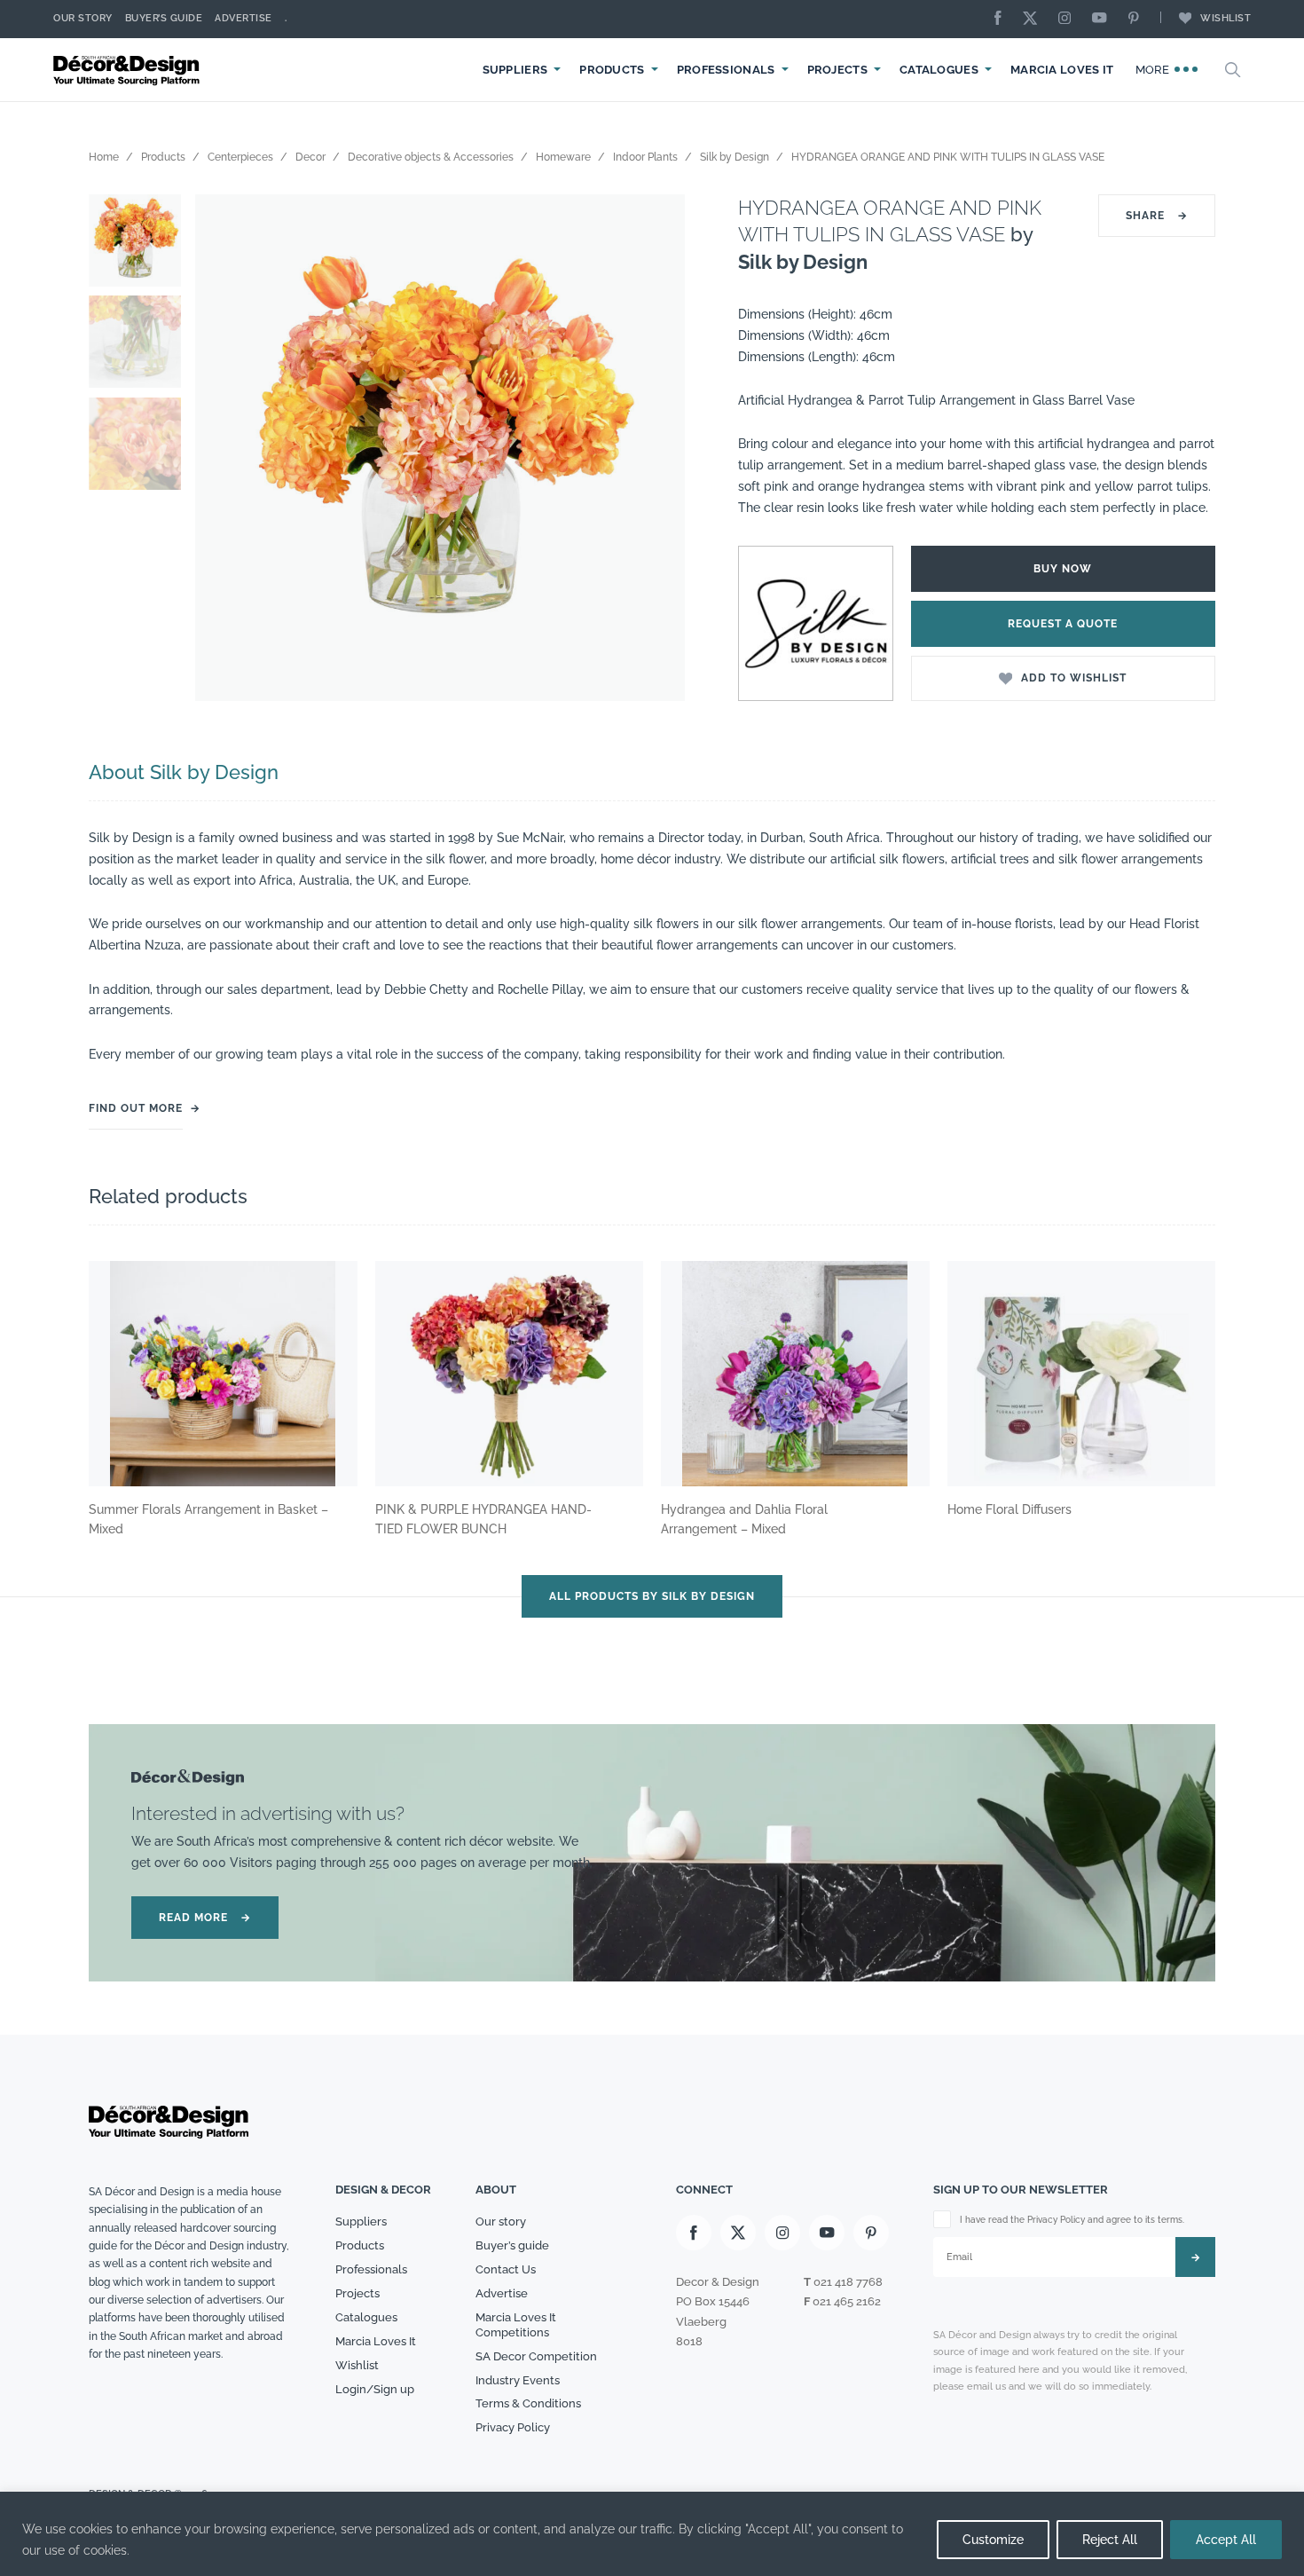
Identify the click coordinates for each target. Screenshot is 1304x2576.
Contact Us (506, 2269)
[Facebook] (1002, 19)
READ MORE (205, 1918)
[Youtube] (1104, 19)
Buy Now (1063, 569)
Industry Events (518, 2380)
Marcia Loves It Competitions (516, 2325)
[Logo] (129, 70)
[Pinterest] (1138, 19)
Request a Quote (1063, 624)
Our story (83, 18)
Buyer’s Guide (164, 18)
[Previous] (222, 448)
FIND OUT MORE (136, 1108)
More (1155, 70)
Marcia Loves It (1062, 70)
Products (612, 70)
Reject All (1110, 2540)
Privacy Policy (513, 2427)
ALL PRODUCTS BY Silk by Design (652, 1596)
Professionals (726, 70)
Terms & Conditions (528, 2403)
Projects (837, 70)
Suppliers (515, 70)
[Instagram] (1069, 19)
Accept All (1226, 2540)
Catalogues (939, 70)
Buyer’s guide (512, 2245)
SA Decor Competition (536, 2356)
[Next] (658, 448)
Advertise (244, 18)
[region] (652, 2534)
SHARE (1157, 216)
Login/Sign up (375, 2389)
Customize (993, 2540)
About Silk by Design (184, 772)
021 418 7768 (848, 2282)
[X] (1034, 19)
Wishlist (1225, 18)
